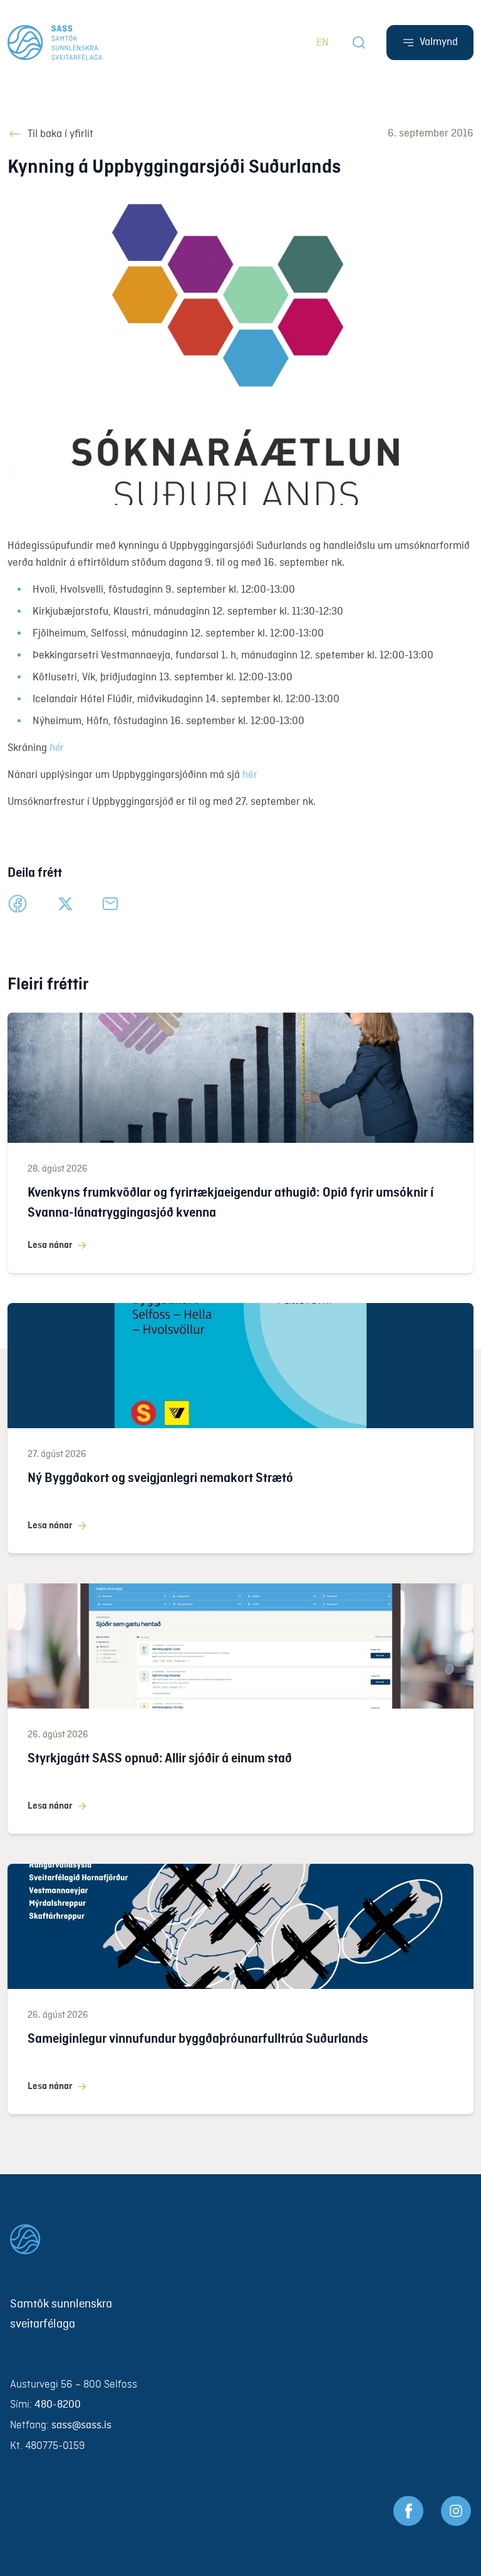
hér (250, 775)
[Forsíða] (55, 43)
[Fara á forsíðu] (240, 2239)
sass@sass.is (81, 2425)
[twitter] (65, 904)
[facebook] (18, 904)
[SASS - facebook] (408, 2511)
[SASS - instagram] (456, 2511)
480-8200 (58, 2405)
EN (323, 43)
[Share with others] (110, 904)
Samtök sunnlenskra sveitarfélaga (61, 2314)
